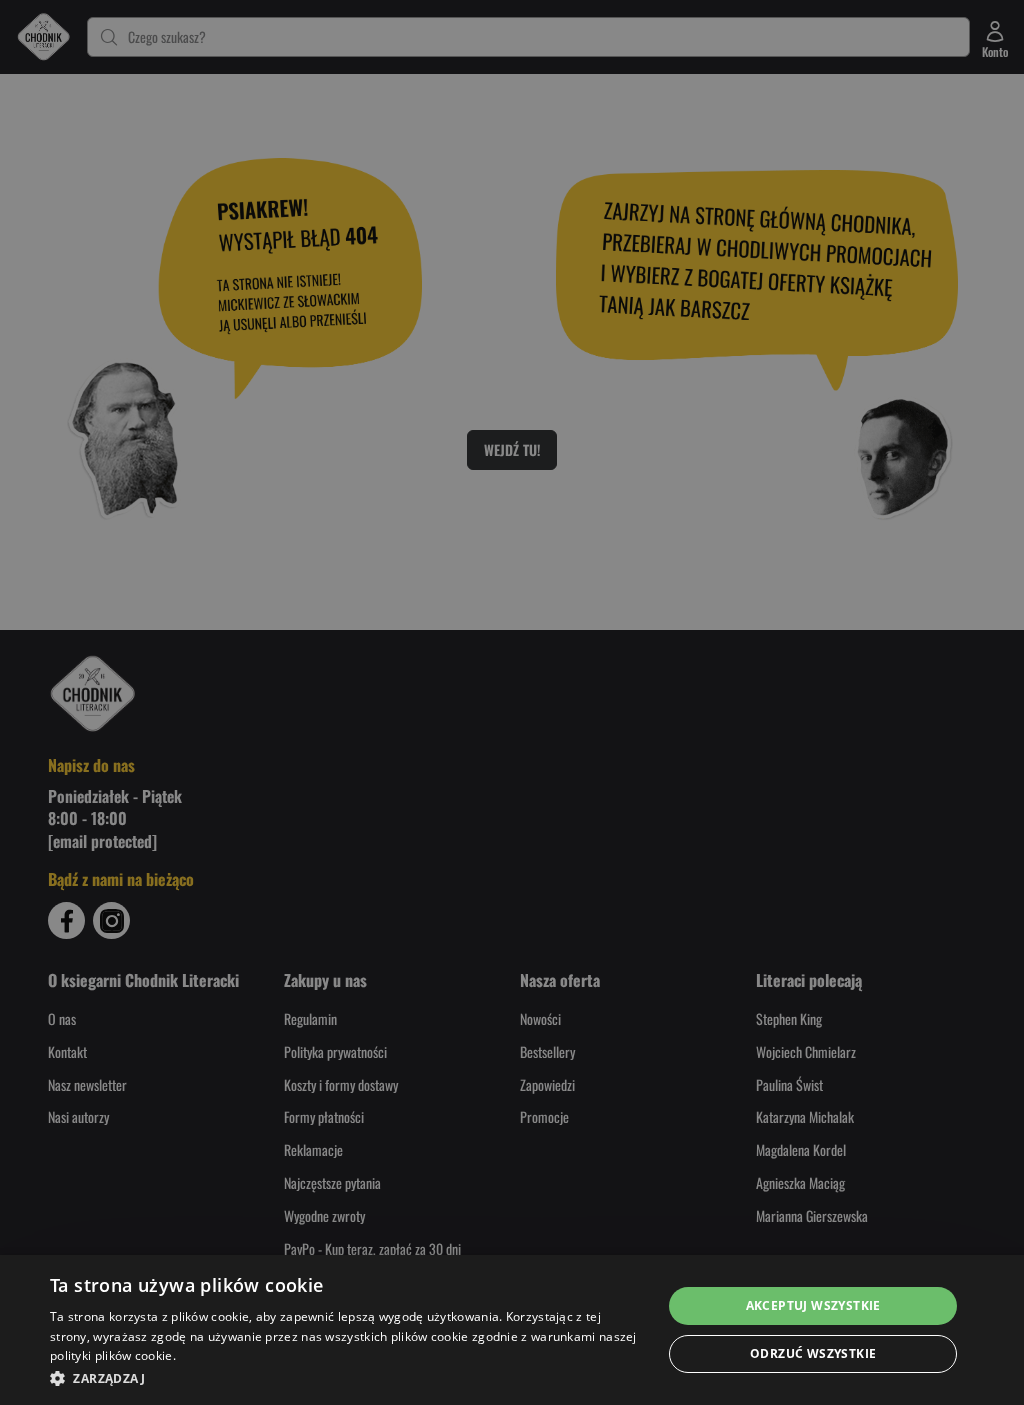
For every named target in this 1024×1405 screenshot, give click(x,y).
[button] (347, 1378)
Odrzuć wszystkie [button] (813, 1353)
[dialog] (512, 1330)
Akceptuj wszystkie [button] (813, 1305)
